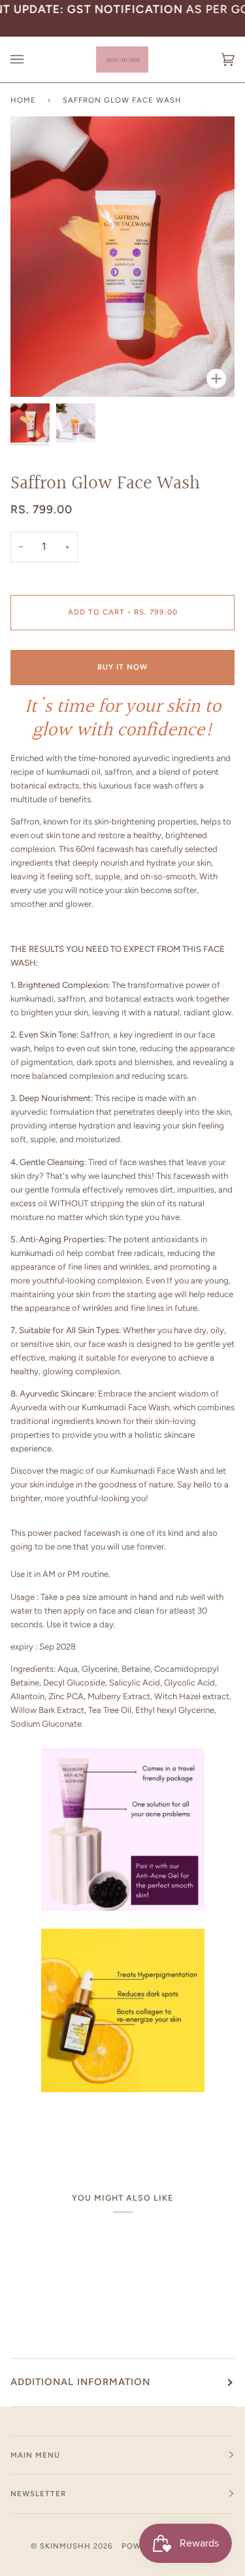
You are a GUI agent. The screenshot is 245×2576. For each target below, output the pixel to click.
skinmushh (65, 2546)
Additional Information (80, 2382)
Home (23, 100)
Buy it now (122, 667)
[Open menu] (30, 59)
